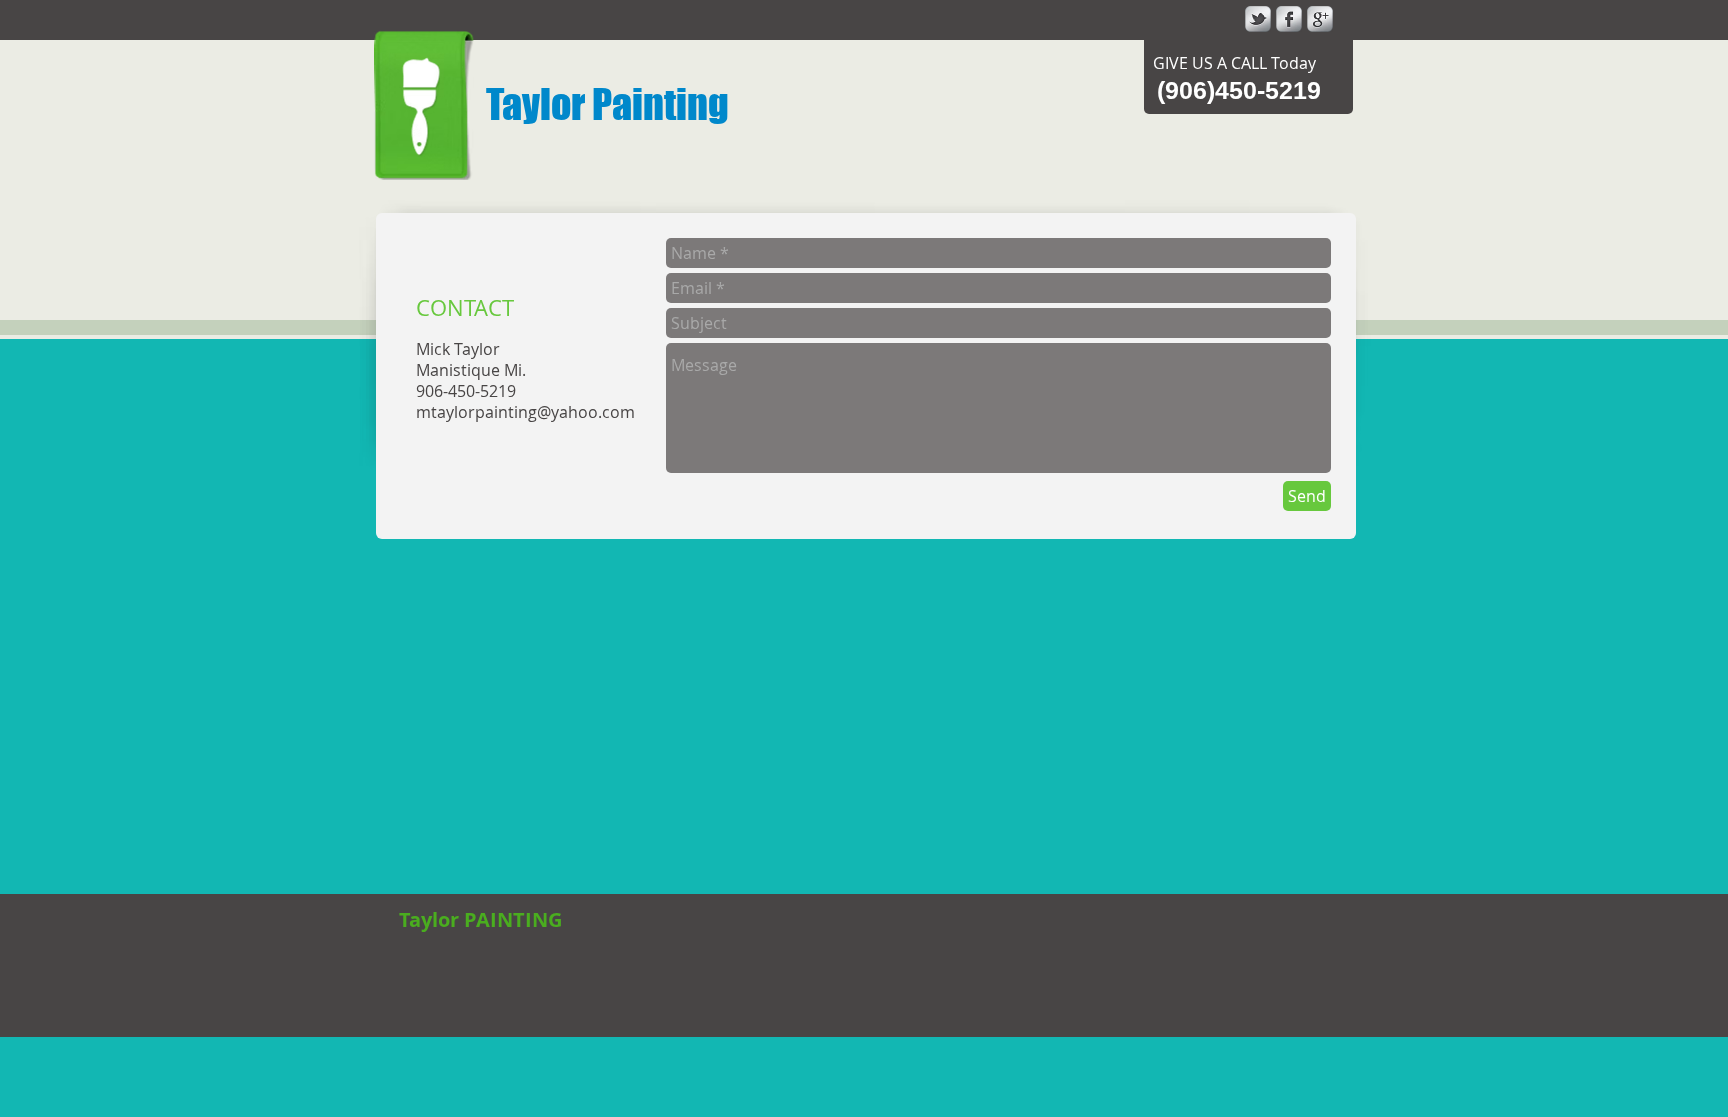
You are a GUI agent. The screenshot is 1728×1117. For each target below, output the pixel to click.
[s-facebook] (1289, 19)
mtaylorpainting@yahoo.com (525, 412)
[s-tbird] (1258, 19)
